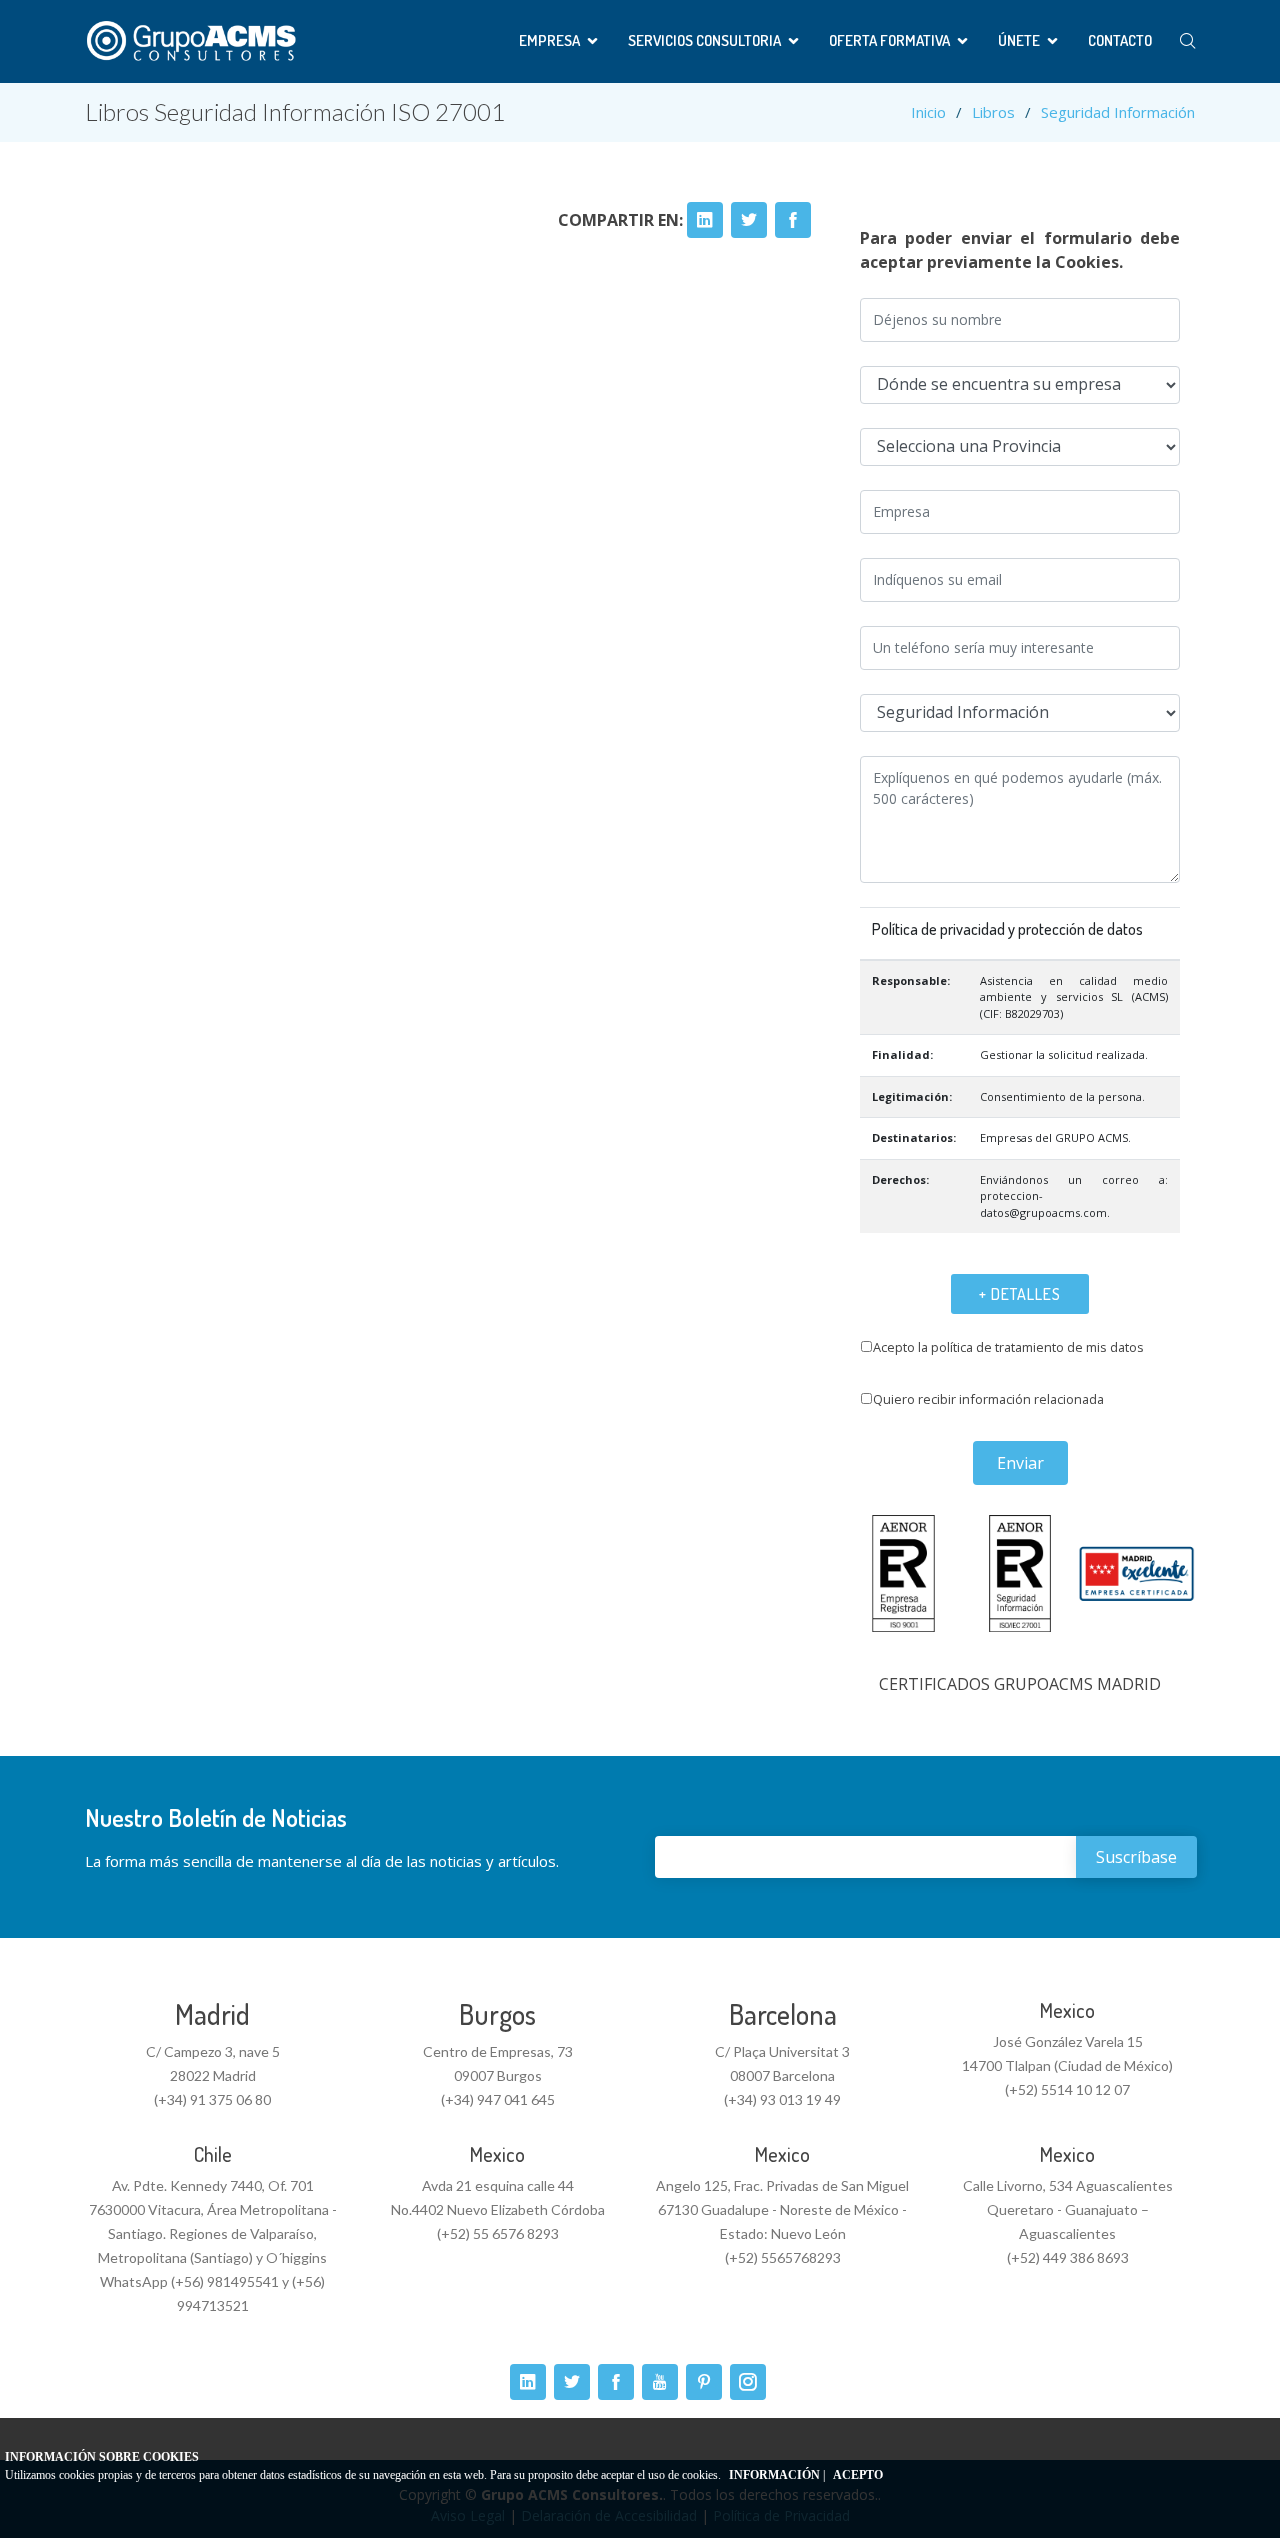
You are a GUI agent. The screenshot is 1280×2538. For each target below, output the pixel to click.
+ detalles (1020, 1294)
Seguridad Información (1118, 112)
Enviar (1020, 1463)
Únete (1019, 40)
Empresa (549, 40)
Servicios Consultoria (704, 40)
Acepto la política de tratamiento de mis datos (1008, 1347)
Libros (993, 112)
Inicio (928, 112)
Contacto (1120, 40)
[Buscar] (1187, 41)
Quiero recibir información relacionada (988, 1399)
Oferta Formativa (889, 40)
